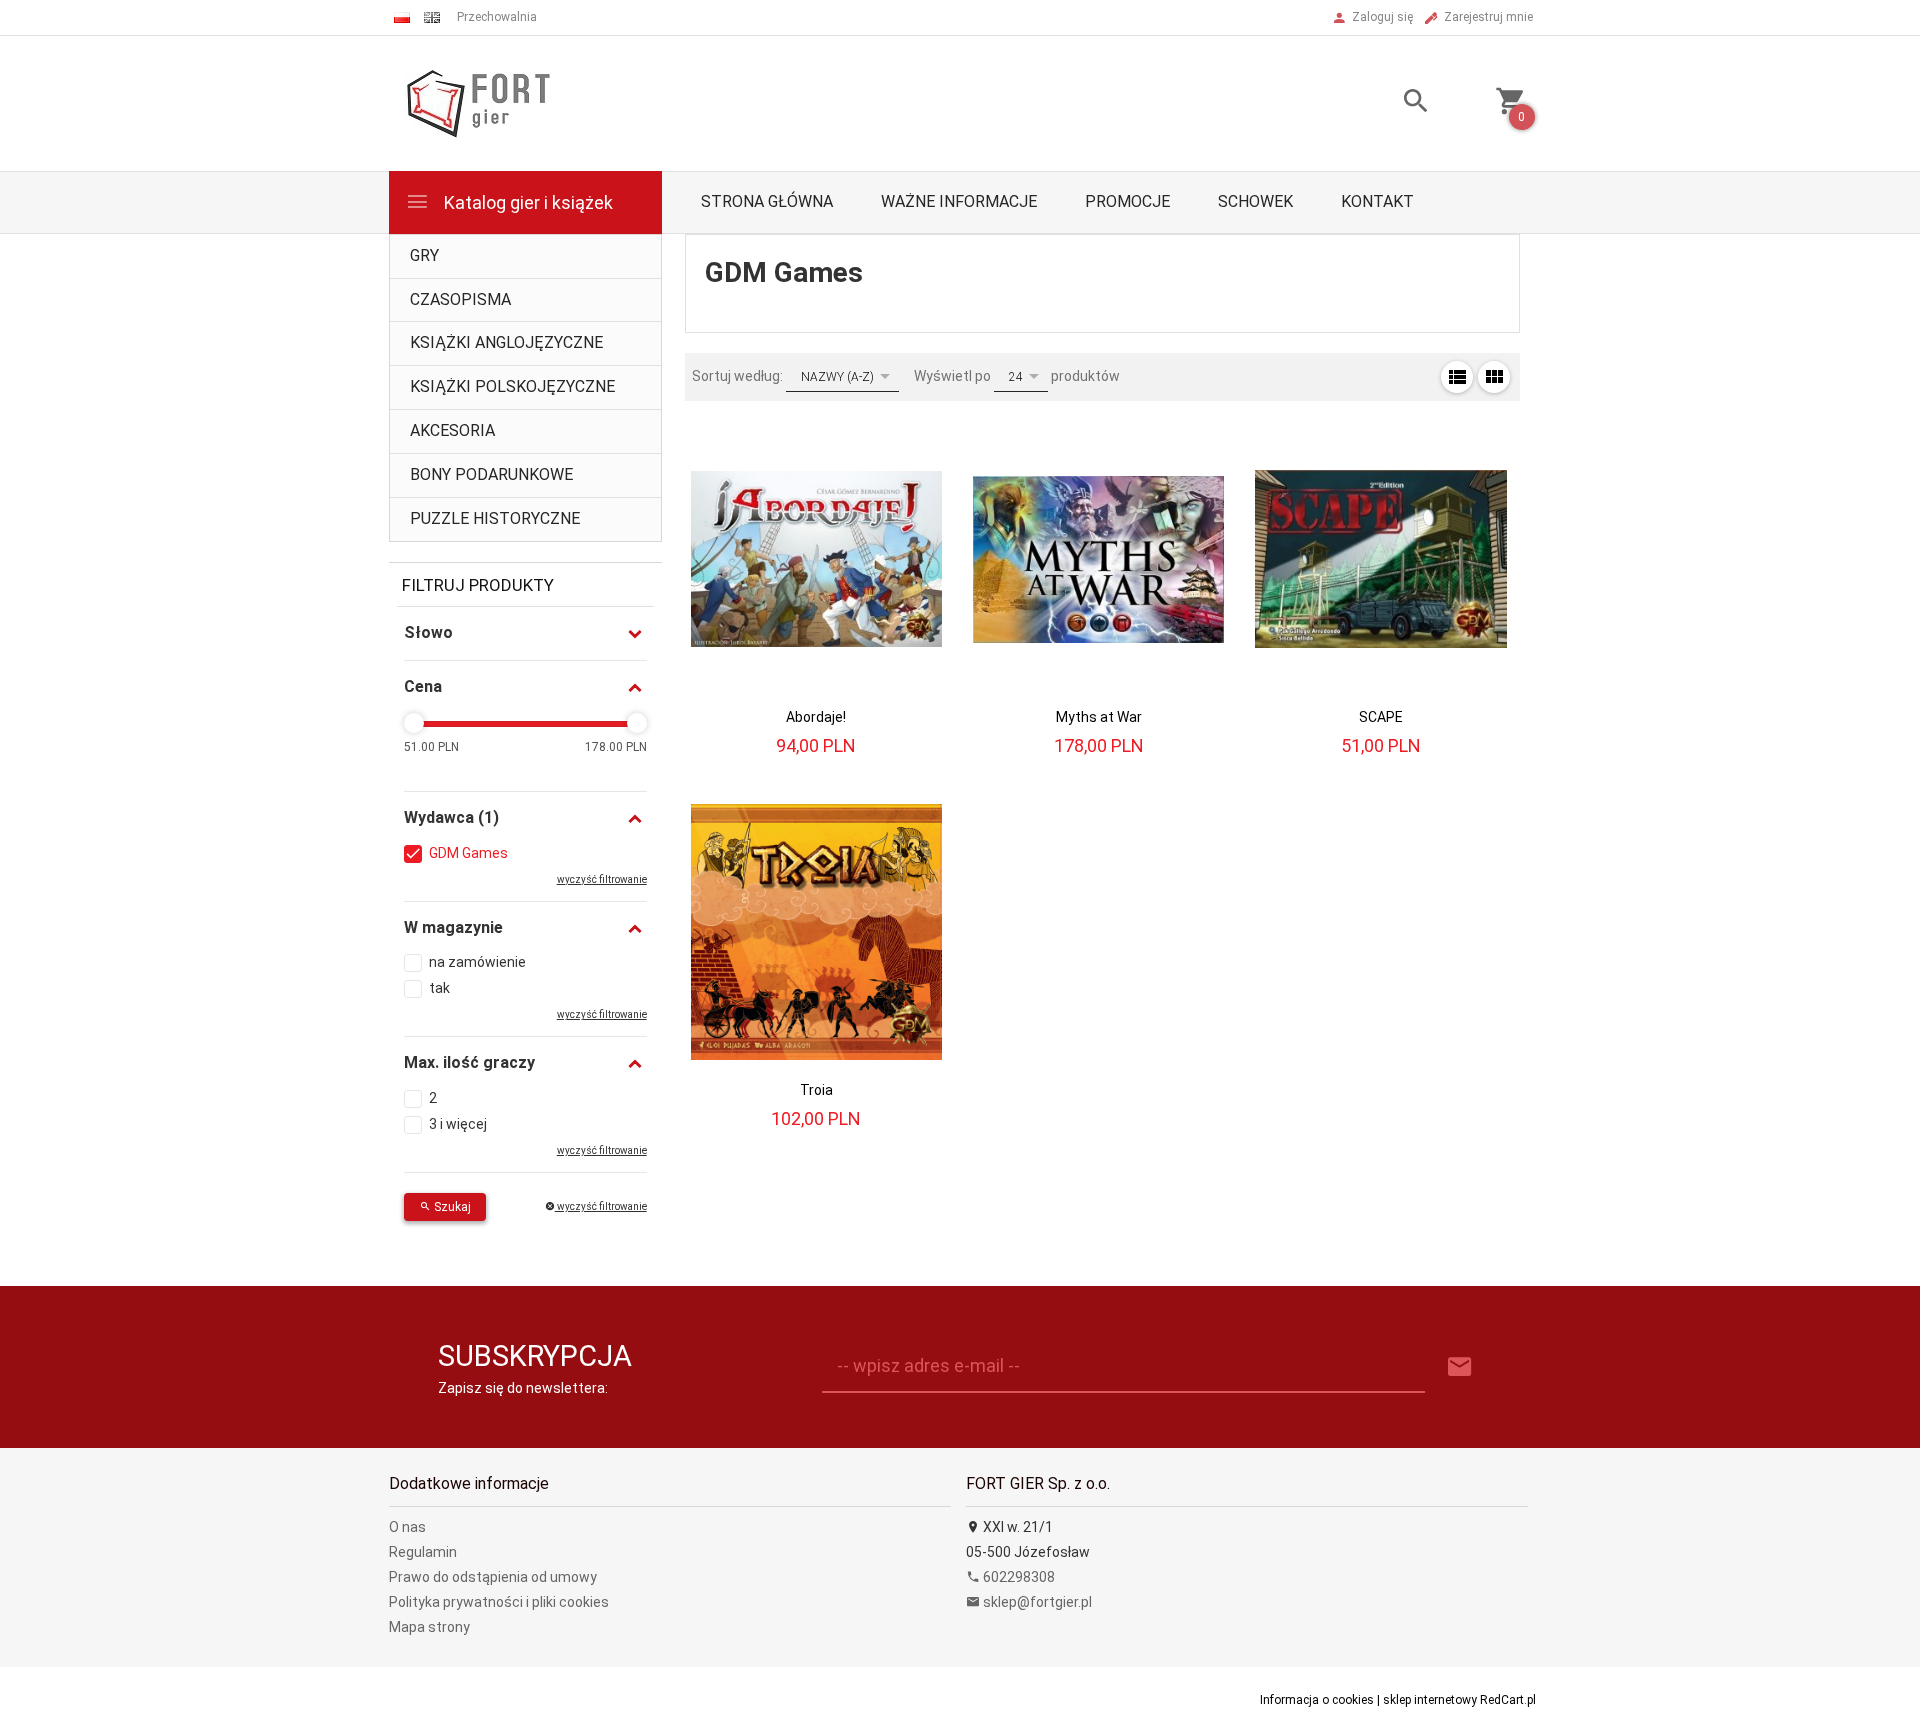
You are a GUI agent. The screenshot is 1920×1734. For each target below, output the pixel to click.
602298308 (1017, 1577)
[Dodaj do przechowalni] (910, 439)
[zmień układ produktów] (1457, 377)
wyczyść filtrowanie (601, 1206)
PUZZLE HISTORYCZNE (495, 518)
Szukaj (451, 1207)
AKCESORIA (452, 430)
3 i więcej (458, 1124)
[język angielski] (432, 17)
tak (439, 988)
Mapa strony (429, 1627)
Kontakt (1377, 201)
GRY (424, 255)
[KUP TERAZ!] (909, 497)
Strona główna (767, 201)
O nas (407, 1527)
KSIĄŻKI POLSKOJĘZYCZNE (512, 386)
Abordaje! (816, 717)
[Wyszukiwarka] (1391, 103)
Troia (816, 1090)
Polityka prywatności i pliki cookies (499, 1602)
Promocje (1127, 201)
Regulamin (423, 1552)
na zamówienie (477, 962)
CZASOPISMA (460, 299)
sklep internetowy (1430, 1700)
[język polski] (402, 17)
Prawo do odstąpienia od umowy (493, 1577)
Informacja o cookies (1317, 1700)
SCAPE (1381, 717)
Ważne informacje (959, 201)
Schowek (1255, 201)
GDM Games (468, 853)
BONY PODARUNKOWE (491, 474)
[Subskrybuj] (1460, 1367)
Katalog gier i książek (526, 202)
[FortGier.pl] (478, 102)
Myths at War (1099, 717)
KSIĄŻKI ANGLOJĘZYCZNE (506, 342)
